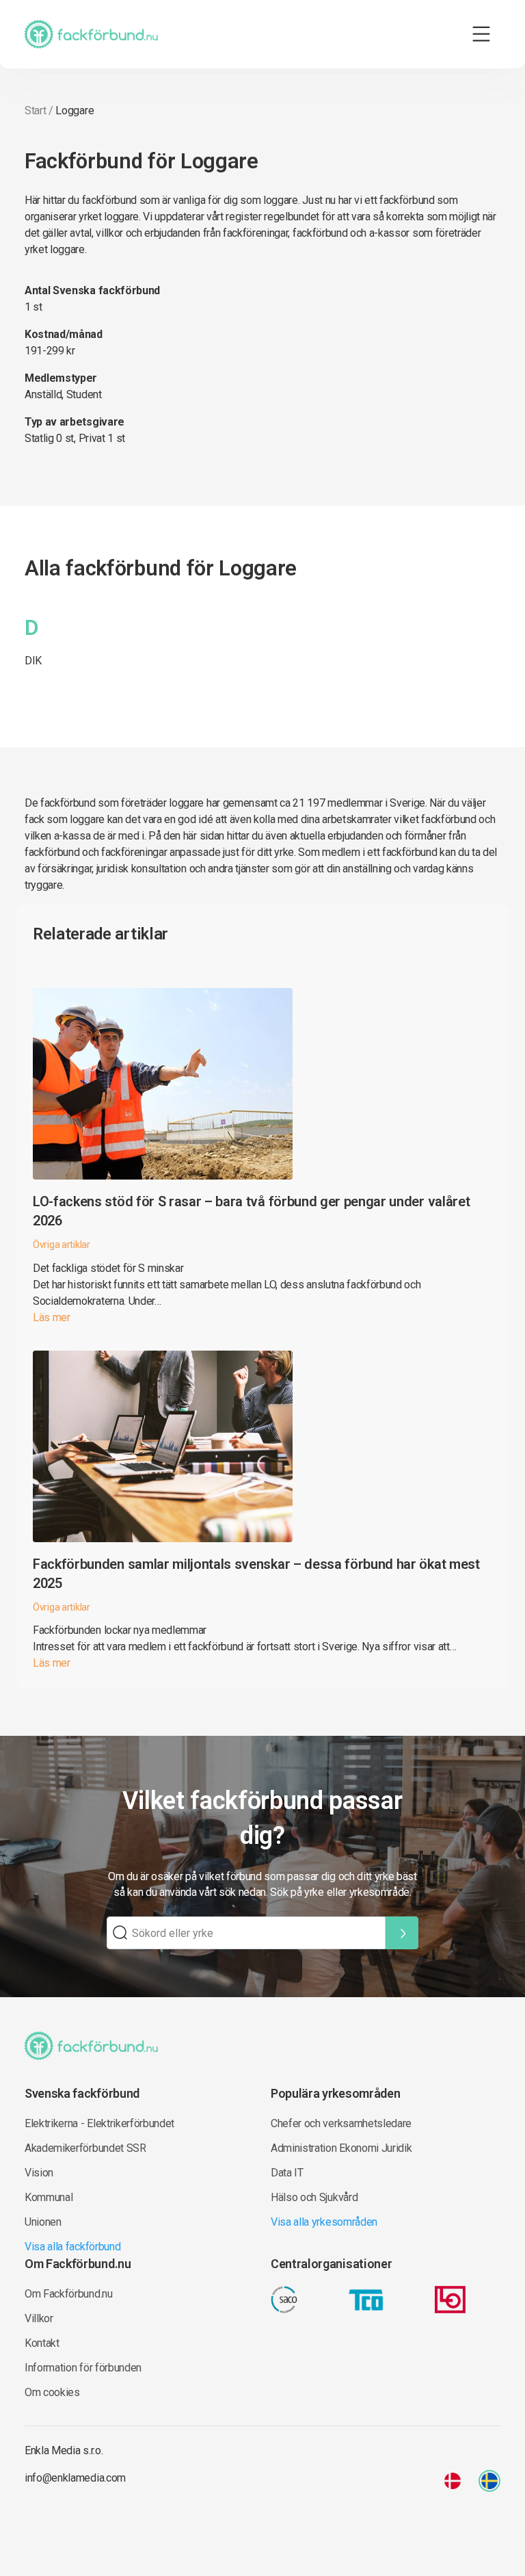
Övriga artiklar (62, 1245)
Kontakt (42, 2343)
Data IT (287, 2173)
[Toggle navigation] (481, 34)
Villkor (39, 2318)
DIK (33, 661)
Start (35, 110)
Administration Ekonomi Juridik (341, 2148)
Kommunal (49, 2197)
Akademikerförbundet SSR (85, 2148)
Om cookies (52, 2392)
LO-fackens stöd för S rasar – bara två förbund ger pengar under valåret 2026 (251, 1211)
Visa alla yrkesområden (324, 2222)
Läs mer (52, 1317)
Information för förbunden (83, 2368)
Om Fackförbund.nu (69, 2294)
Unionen (43, 2222)
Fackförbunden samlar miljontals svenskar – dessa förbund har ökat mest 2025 (256, 1574)
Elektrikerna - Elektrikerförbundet (99, 2123)
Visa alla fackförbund (72, 2247)
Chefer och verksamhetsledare (341, 2123)
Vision (39, 2173)
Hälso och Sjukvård (314, 2197)
